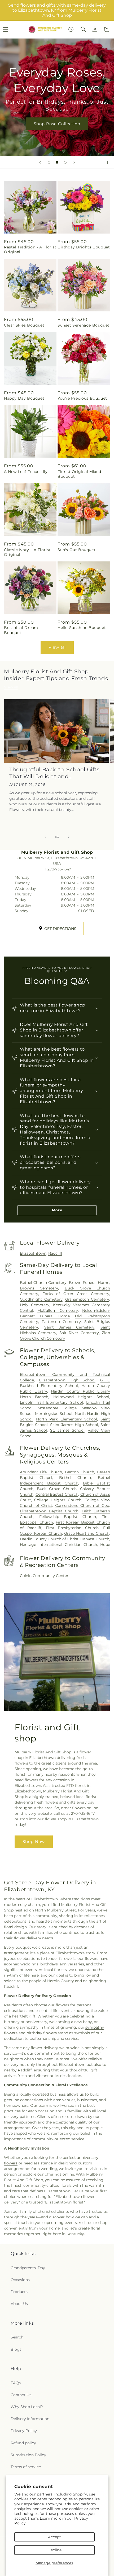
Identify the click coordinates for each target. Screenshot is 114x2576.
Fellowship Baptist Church (68, 1517)
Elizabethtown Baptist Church (49, 1511)
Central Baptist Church (57, 1494)
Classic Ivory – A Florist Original (27, 552)
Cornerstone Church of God (82, 1505)
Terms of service (26, 2467)
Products (19, 2292)
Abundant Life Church (41, 1472)
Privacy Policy (24, 2431)
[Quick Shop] (71, 29)
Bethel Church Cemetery (43, 1283)
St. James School (67, 1430)
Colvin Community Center (44, 1576)
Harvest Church (95, 1539)
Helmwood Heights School (81, 1397)
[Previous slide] (40, 162)
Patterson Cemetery (61, 1322)
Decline (54, 2550)
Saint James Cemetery (69, 1327)
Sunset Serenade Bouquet (84, 325)
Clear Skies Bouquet (24, 325)
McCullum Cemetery (58, 1310)
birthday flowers (42, 2033)
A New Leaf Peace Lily (26, 472)
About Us (19, 2304)
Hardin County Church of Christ (49, 1539)
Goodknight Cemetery (41, 1299)
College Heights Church (58, 1500)
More (57, 1210)
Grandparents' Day (28, 2268)
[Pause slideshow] (108, 162)
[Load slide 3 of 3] (65, 162)
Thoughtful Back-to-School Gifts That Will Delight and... (54, 773)
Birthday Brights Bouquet (84, 247)
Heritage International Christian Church (58, 1545)
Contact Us (21, 2395)
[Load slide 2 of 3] (57, 162)
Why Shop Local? (27, 2407)
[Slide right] (69, 837)
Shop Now (34, 1841)
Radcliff (55, 1253)
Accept (54, 2537)
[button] (83, 29)
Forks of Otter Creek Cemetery (76, 1294)
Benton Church (80, 1472)
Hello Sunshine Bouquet (82, 628)
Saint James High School (74, 1425)
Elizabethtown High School (67, 1380)
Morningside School (54, 1414)
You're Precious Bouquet (82, 398)
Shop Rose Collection (57, 124)
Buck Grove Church (57, 1489)
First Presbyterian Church (72, 1528)
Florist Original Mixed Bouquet (79, 474)
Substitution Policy (28, 2455)
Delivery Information (30, 2419)
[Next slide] (74, 162)
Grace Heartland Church (87, 1533)
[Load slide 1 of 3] (49, 162)
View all (57, 647)
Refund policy (23, 2443)
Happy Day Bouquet (24, 398)
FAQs (16, 2383)
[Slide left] (45, 837)
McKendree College (57, 1408)
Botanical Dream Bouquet (21, 630)
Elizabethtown (33, 1253)
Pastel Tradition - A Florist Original (30, 249)
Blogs (16, 2349)
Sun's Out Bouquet (76, 550)
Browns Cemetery (39, 1288)
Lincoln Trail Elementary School (51, 1402)
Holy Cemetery (35, 1305)
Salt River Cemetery (79, 1333)
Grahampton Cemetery (87, 1299)
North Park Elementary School (67, 1419)
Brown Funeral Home (89, 1283)
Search (17, 2337)
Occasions (20, 2280)
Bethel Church (75, 1478)
